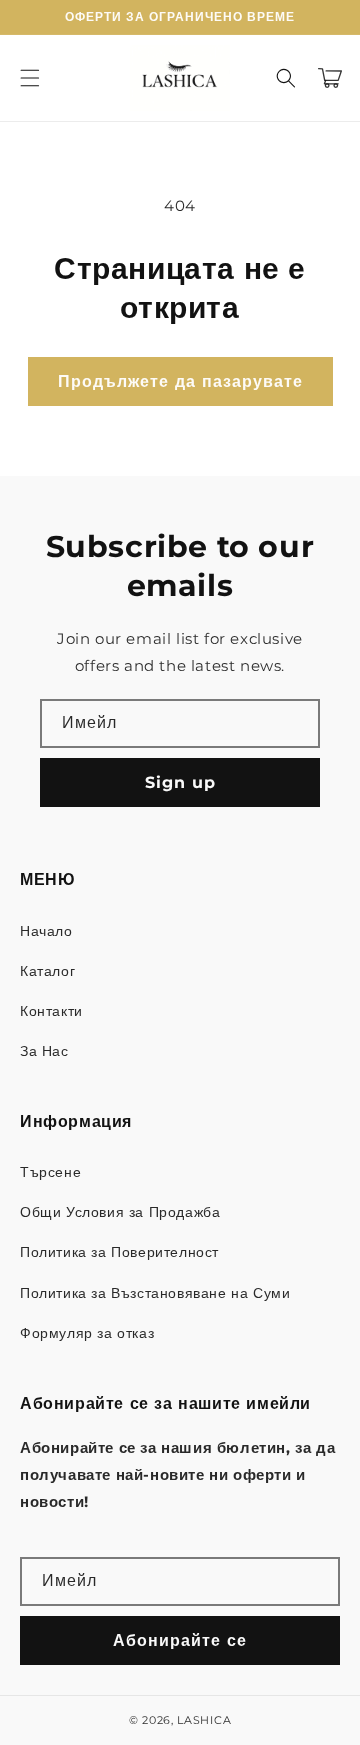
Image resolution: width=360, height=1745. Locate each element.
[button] (30, 78)
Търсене (50, 1172)
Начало (46, 931)
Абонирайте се (180, 1640)
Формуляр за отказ (87, 1333)
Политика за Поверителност (119, 1252)
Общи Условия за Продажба (120, 1212)
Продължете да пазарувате (180, 381)
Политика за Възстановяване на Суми (155, 1293)
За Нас (44, 1051)
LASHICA (204, 1720)
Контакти (51, 1011)
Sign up (180, 782)
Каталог (47, 971)
